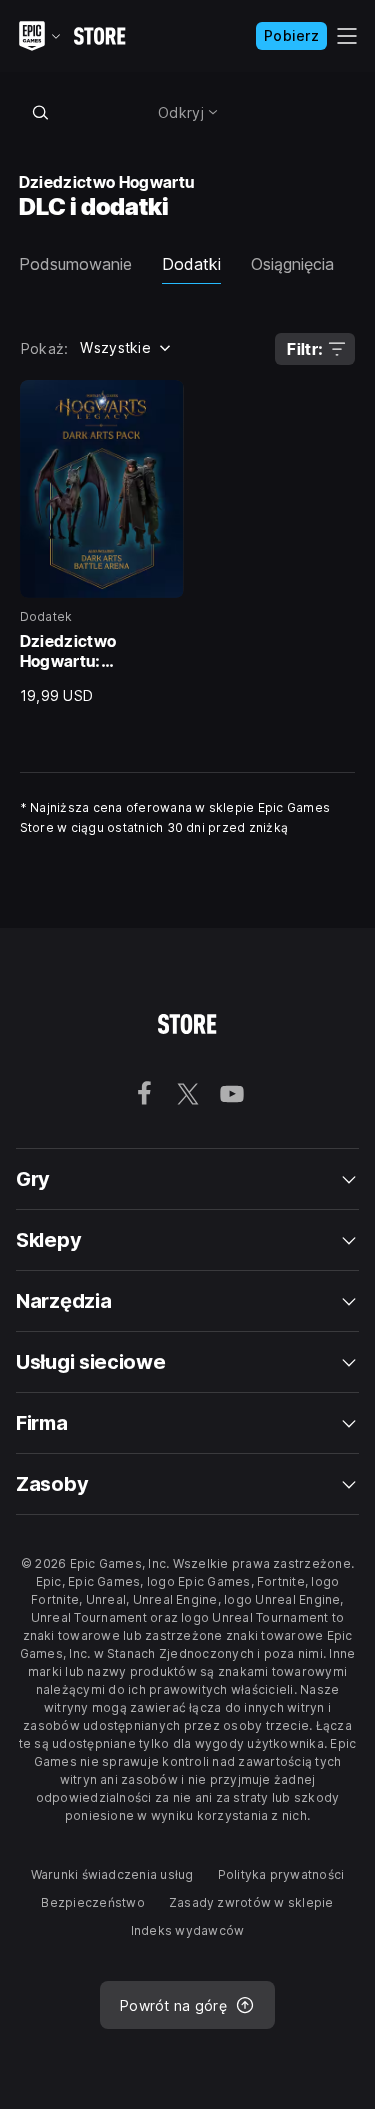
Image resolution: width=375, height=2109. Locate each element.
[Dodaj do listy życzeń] (162, 402)
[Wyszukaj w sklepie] (41, 112)
